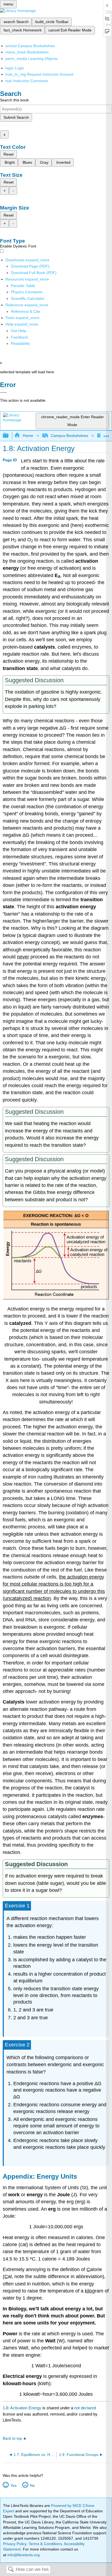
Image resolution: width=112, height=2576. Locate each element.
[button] (19, 337)
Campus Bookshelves (69, 436)
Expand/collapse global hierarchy (9, 436)
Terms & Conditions (45, 2544)
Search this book (14, 100)
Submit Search (16, 117)
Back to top (12, 2438)
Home (28, 436)
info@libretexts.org (23, 2555)
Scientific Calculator (28, 298)
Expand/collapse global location (106, 434)
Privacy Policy (15, 2544)
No (32, 2485)
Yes (13, 2485)
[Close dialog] (3, 392)
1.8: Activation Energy (22, 2408)
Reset (9, 154)
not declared (85, 2408)
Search (11, 2570)
